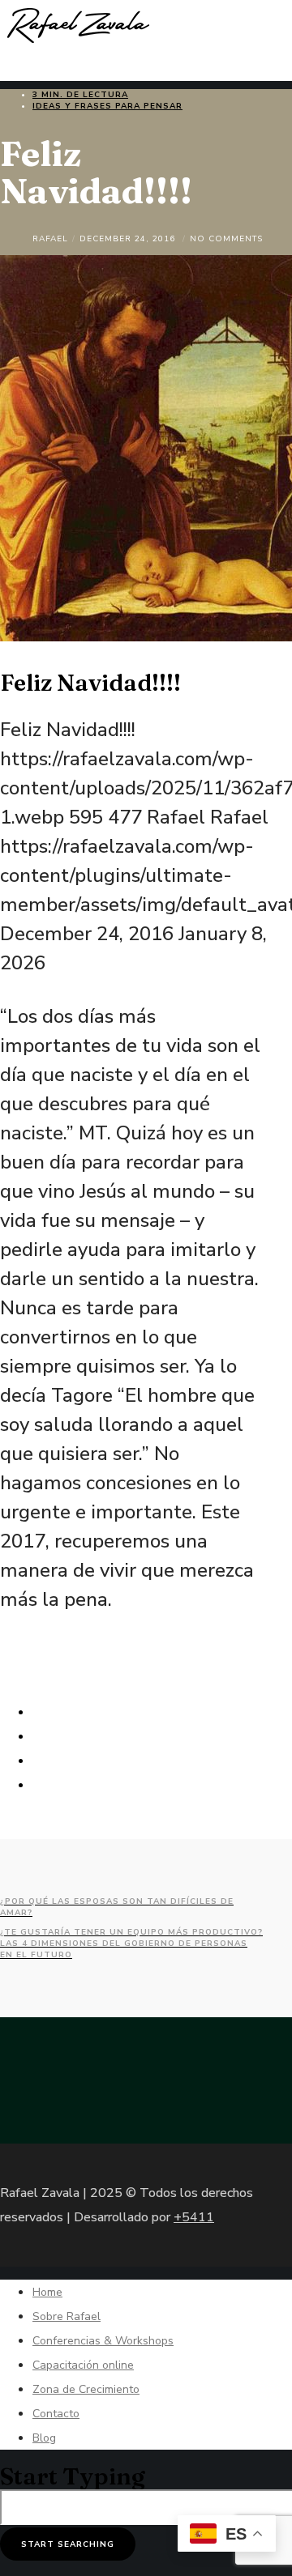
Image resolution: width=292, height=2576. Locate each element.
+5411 (194, 2217)
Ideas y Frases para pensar (107, 106)
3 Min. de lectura (80, 95)
